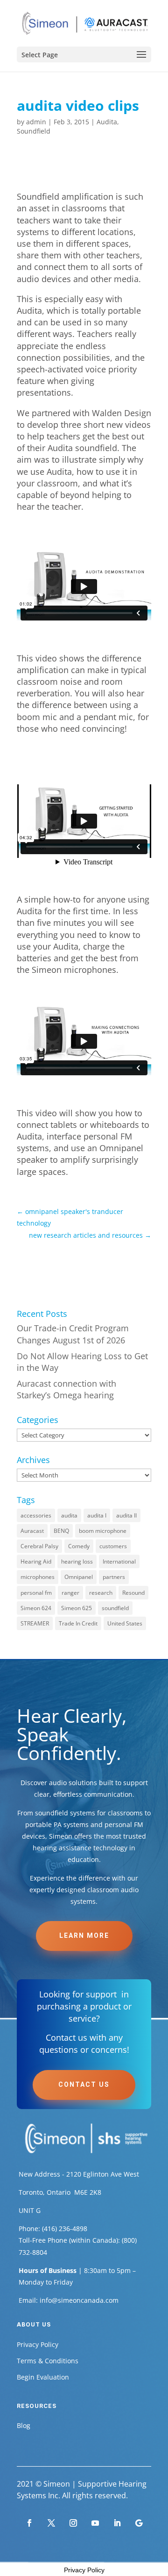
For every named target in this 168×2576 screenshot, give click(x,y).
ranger (70, 1593)
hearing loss (77, 1561)
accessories (36, 1515)
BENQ (61, 1531)
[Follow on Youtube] (95, 2523)
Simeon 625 (77, 1608)
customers (113, 1546)
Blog (24, 2425)
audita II (126, 1515)
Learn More (84, 1935)
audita (69, 1515)
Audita (107, 122)
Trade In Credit (78, 1623)
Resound (133, 1593)
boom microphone (103, 1531)
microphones (38, 1577)
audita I (97, 1515)
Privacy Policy (38, 2344)
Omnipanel (79, 1577)
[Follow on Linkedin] (117, 2523)
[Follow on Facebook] (29, 2523)
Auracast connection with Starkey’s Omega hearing (66, 1389)
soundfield (115, 1608)
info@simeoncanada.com (79, 2300)
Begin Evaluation (43, 2377)
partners (114, 1577)
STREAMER (35, 1623)
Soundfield (34, 131)
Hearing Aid (36, 1561)
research (101, 1593)
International (119, 1561)
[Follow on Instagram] (73, 2523)
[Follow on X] (51, 2523)
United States (125, 1623)
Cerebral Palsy (39, 1546)
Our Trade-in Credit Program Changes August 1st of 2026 (73, 1334)
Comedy (79, 1546)
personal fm (36, 1593)
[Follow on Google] (139, 2523)
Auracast (32, 1531)
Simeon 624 (36, 1608)
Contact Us (84, 2084)
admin (36, 122)
